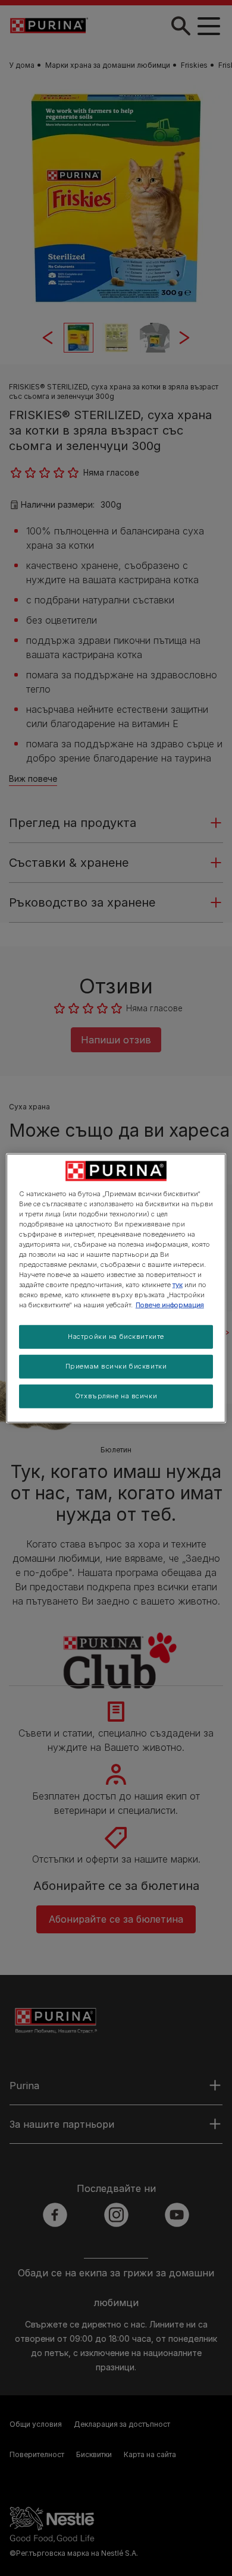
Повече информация (170, 1305)
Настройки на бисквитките (116, 1336)
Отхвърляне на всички (116, 1396)
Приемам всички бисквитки (116, 1366)
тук (178, 1285)
